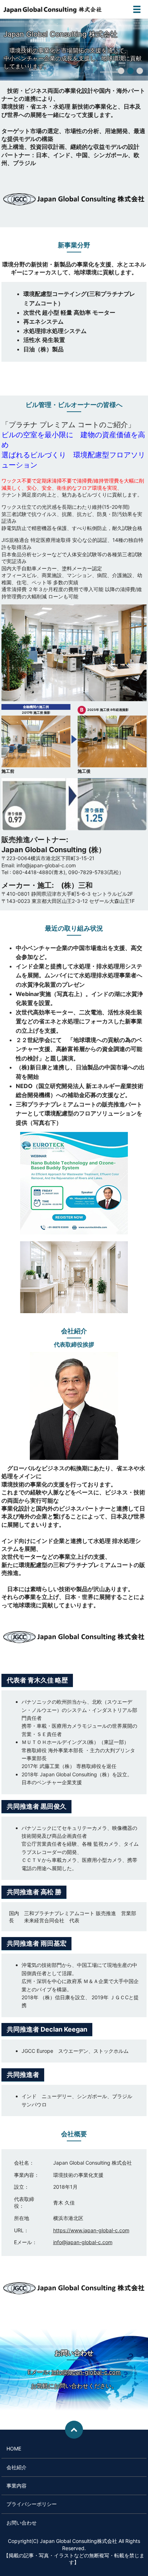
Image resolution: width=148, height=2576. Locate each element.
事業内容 (17, 2486)
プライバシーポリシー (32, 2504)
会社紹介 (17, 2467)
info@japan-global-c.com (83, 2242)
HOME (14, 2449)
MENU (137, 9)
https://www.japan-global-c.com (91, 2230)
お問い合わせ (22, 2523)
